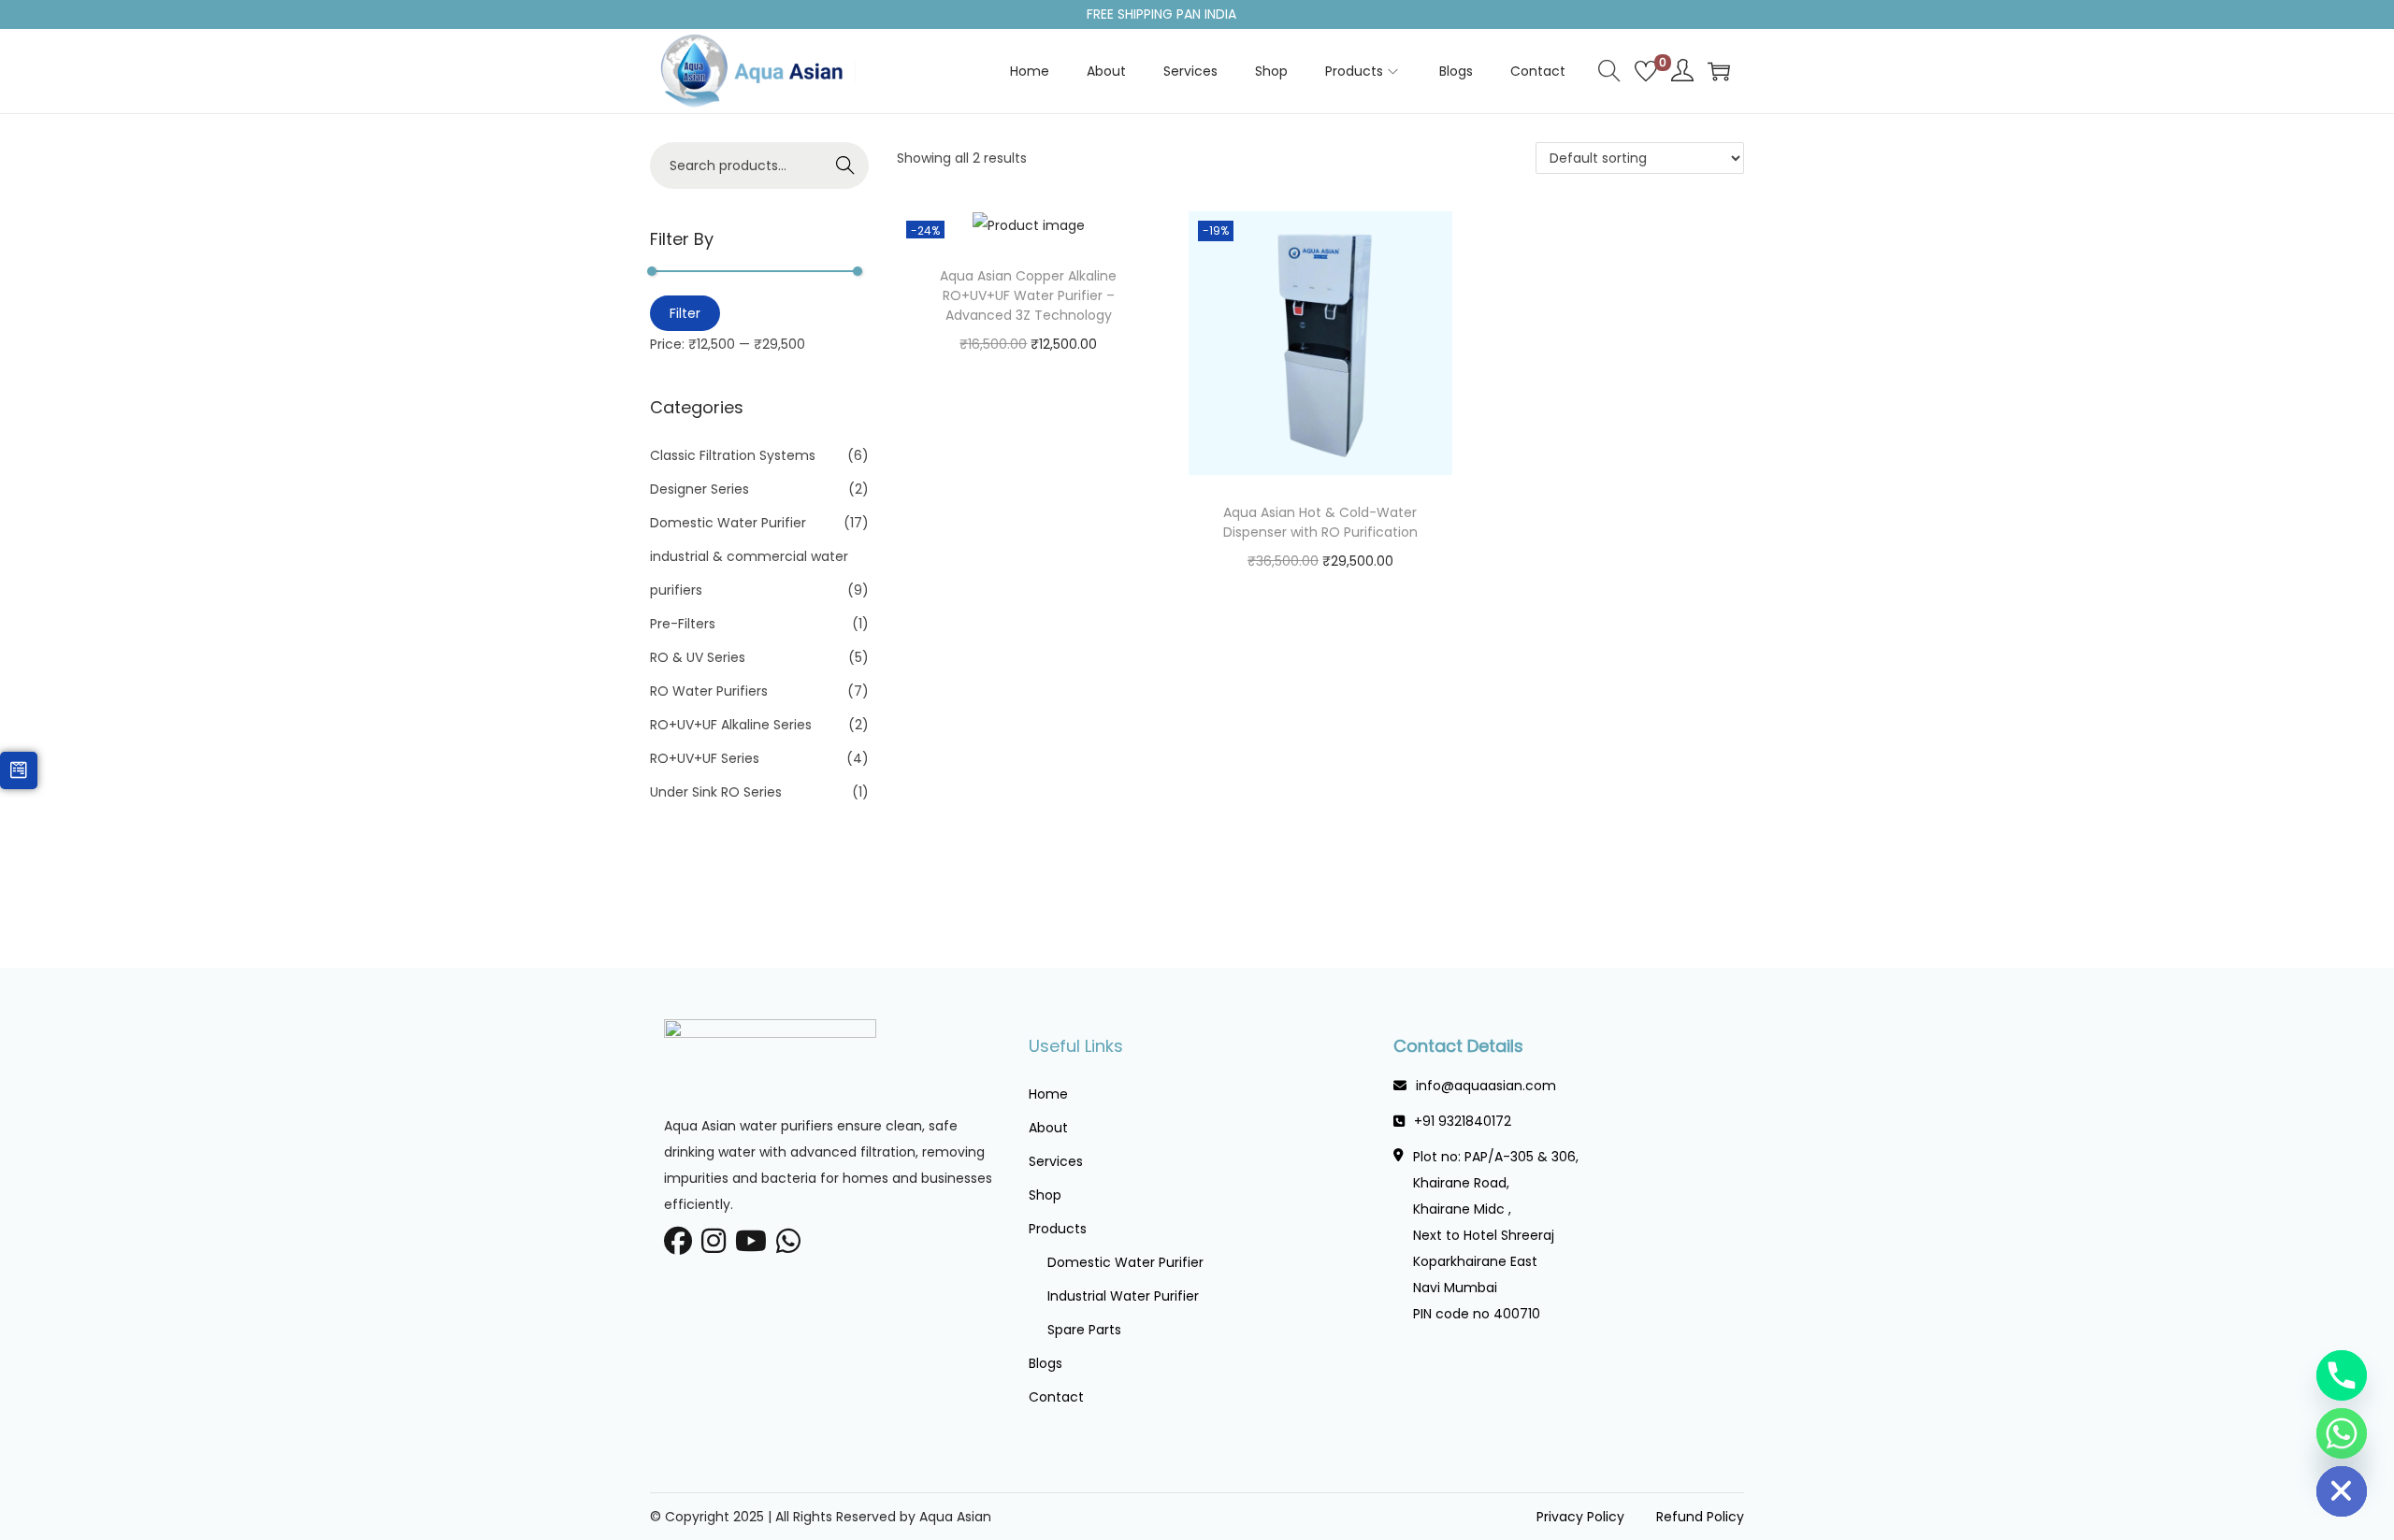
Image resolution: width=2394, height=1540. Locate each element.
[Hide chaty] (2342, 1491)
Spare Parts (1084, 1330)
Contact (1056, 1397)
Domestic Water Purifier (728, 523)
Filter (685, 313)
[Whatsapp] (2342, 1433)
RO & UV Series (698, 657)
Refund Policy (1700, 1517)
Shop (1045, 1195)
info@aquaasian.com (1486, 1086)
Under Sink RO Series (716, 792)
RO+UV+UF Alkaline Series (731, 725)
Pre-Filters (683, 624)
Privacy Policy (1580, 1517)
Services (1056, 1161)
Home (1048, 1094)
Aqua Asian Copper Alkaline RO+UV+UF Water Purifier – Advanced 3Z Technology (1028, 295)
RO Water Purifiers (709, 691)
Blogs (1046, 1363)
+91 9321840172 (1463, 1121)
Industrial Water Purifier (1123, 1296)
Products (1058, 1229)
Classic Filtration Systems (733, 455)
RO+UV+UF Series (705, 758)
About (1048, 1128)
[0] (1646, 71)
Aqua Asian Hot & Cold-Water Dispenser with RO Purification (1320, 522)
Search (846, 166)
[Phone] (2342, 1375)
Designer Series (699, 489)
